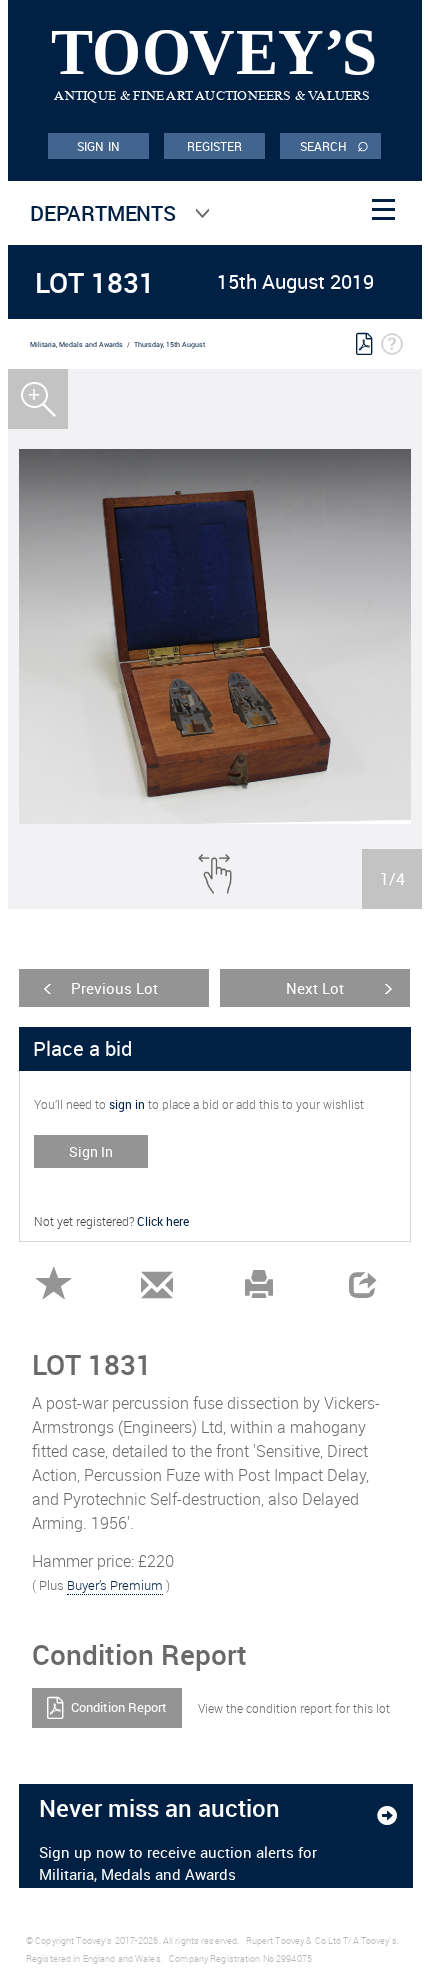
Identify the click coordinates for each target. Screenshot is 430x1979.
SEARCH (334, 145)
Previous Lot (114, 988)
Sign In (91, 1151)
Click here (163, 1221)
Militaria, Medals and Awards (76, 344)
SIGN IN (98, 146)
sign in (127, 1104)
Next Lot (315, 988)
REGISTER (215, 146)
